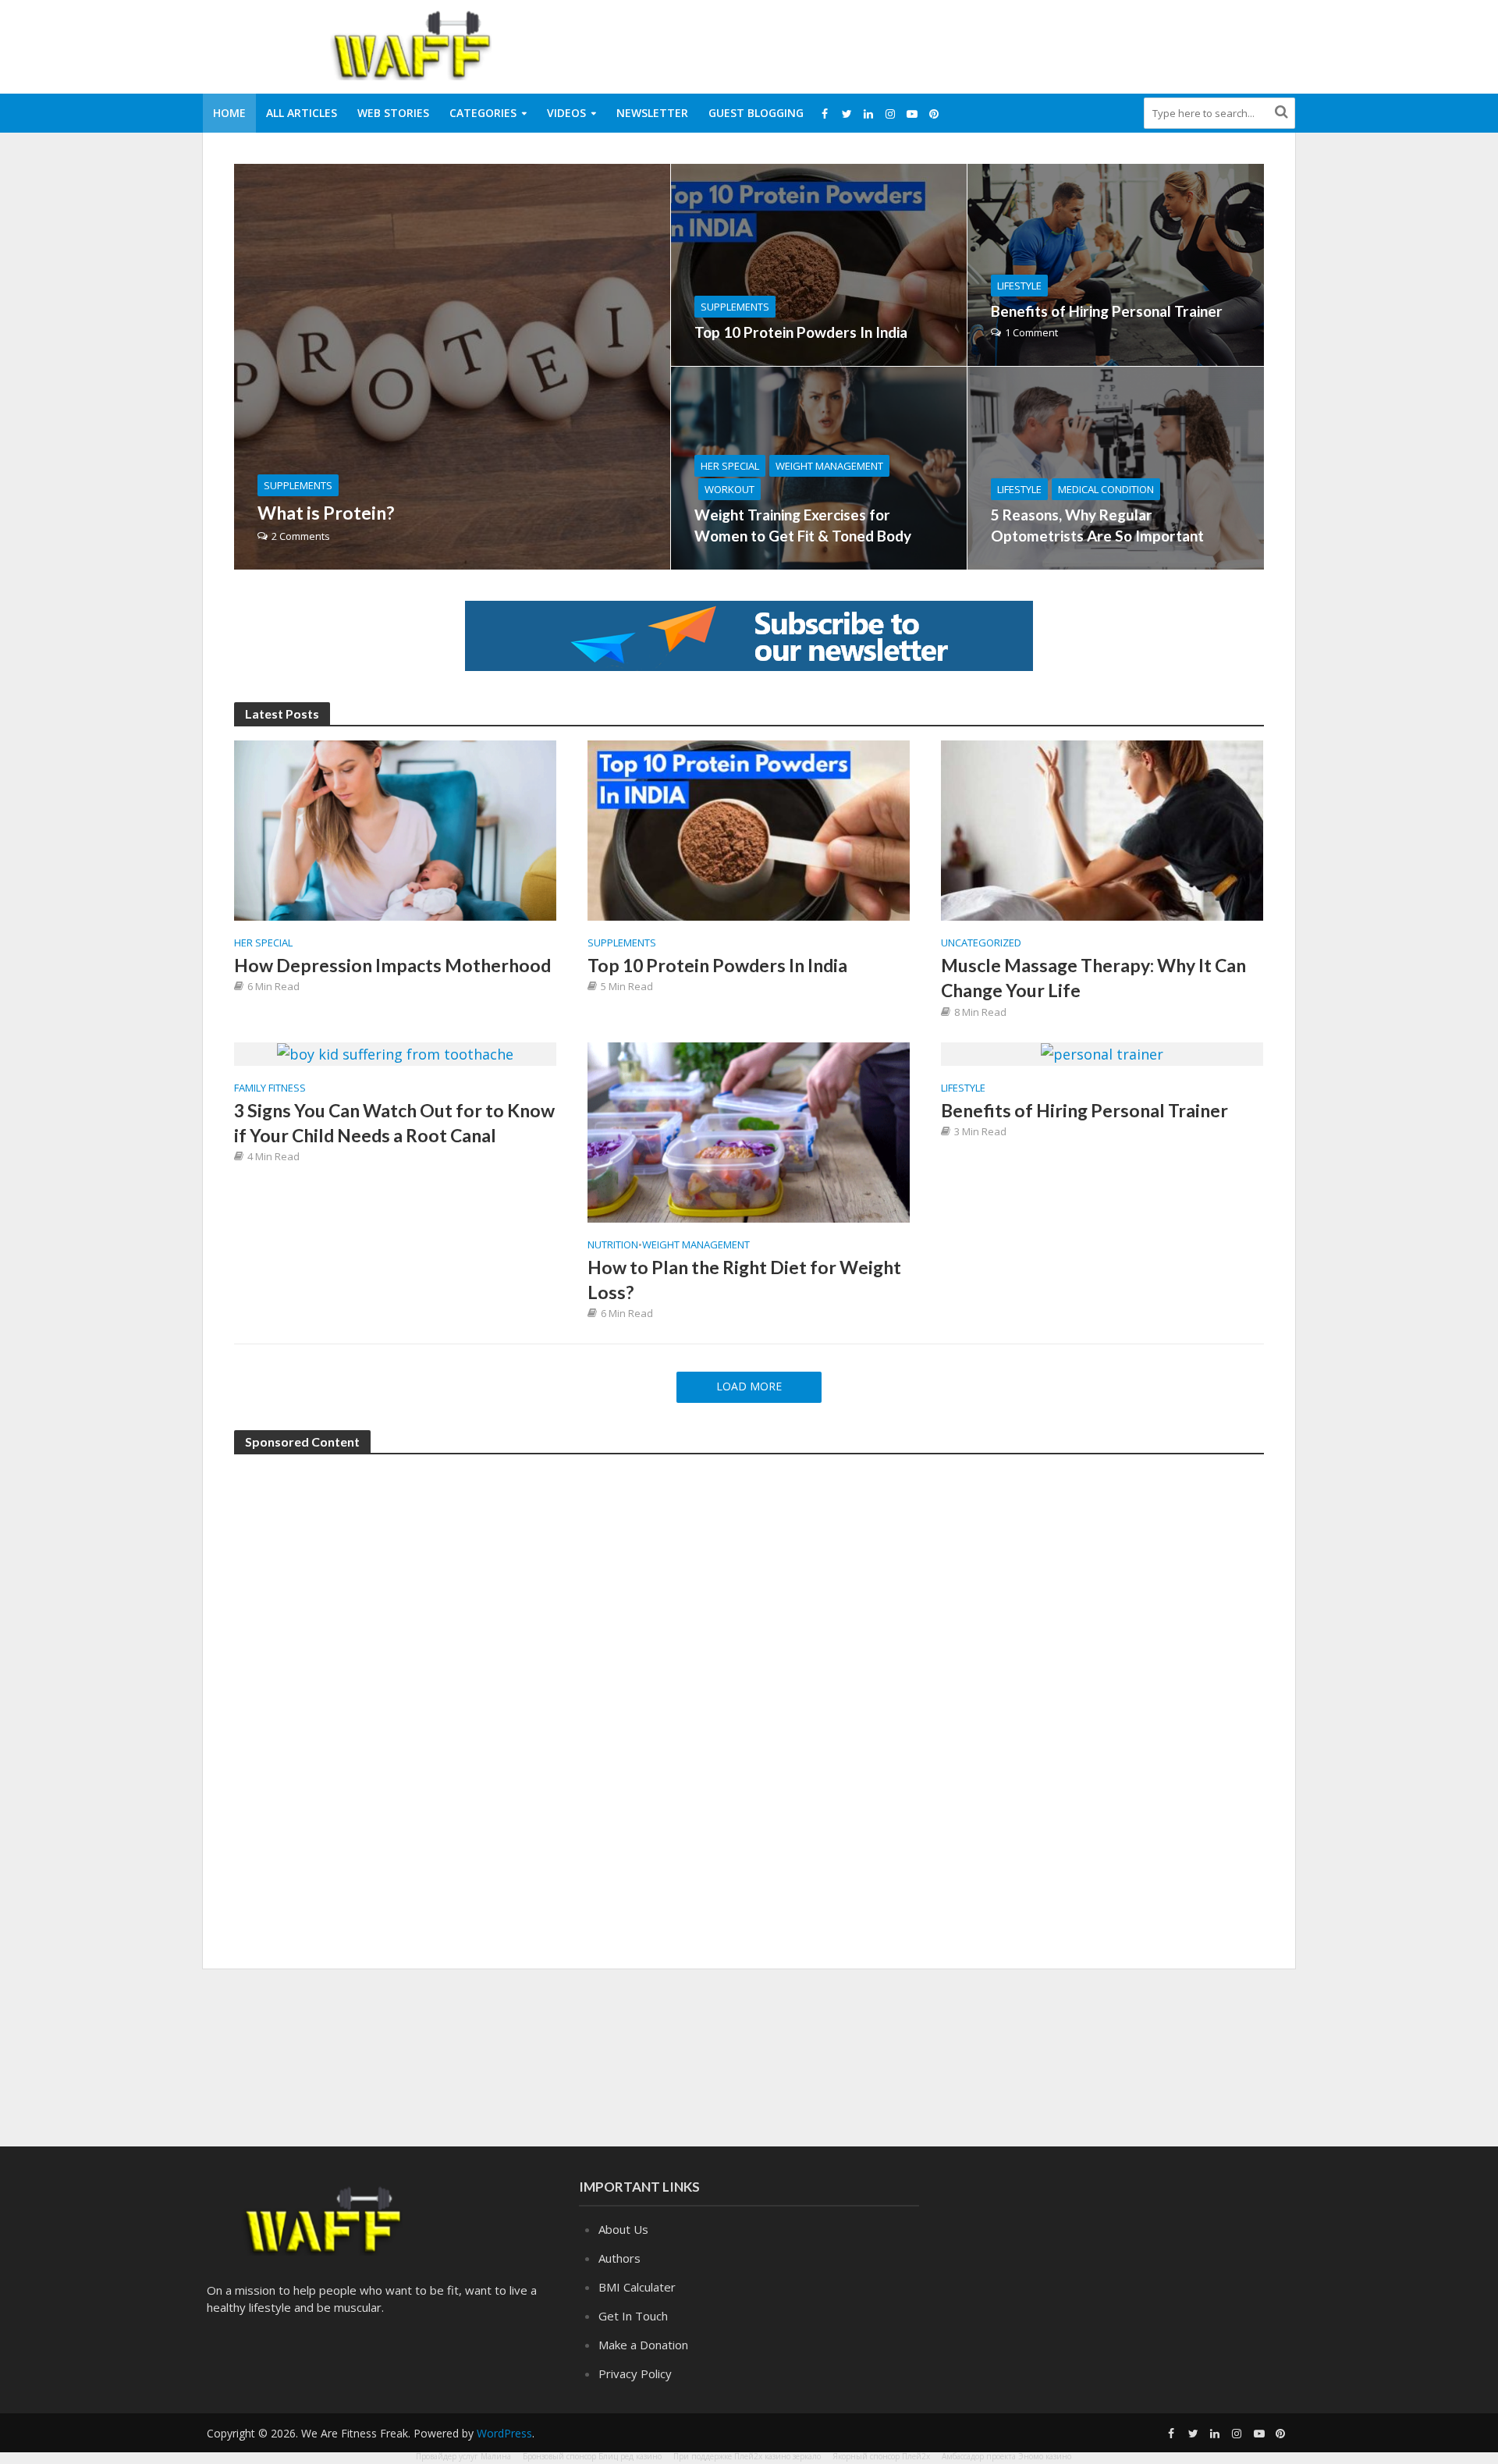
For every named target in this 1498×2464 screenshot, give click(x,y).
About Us (623, 2229)
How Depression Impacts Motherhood (392, 965)
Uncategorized (981, 943)
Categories (483, 113)
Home (229, 113)
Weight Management (829, 466)
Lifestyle (1019, 286)
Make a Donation (643, 2345)
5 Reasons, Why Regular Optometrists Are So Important (1097, 525)
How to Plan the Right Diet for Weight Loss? (744, 1280)
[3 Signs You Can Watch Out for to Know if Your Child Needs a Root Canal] (395, 1053)
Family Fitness (270, 1088)
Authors (619, 2258)
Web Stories (393, 113)
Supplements (298, 485)
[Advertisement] (1011, 44)
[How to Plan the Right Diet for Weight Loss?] (749, 1131)
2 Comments (301, 536)
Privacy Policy (635, 2373)
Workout (729, 489)
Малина (496, 2456)
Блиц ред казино (630, 2456)
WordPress (504, 2433)
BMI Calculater (637, 2287)
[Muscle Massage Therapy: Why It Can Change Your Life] (1102, 829)
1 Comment (1031, 332)
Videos (566, 113)
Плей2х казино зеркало (777, 2456)
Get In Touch (633, 2316)
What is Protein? (326, 513)
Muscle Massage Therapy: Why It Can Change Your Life (1093, 978)
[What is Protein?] (452, 367)
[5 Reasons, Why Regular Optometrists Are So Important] (1116, 468)
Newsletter (652, 113)
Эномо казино (1045, 2456)
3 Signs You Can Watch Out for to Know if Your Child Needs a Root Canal (394, 1123)
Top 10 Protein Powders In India (801, 332)
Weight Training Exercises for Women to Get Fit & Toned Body (803, 525)
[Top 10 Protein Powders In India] (819, 265)
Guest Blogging (756, 113)
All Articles (302, 113)
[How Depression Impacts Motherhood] (395, 829)
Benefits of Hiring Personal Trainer (1107, 311)
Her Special (730, 466)
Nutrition (613, 1245)
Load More (749, 1386)
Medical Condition (1106, 489)
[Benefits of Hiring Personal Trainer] (1116, 265)
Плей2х (916, 2456)
